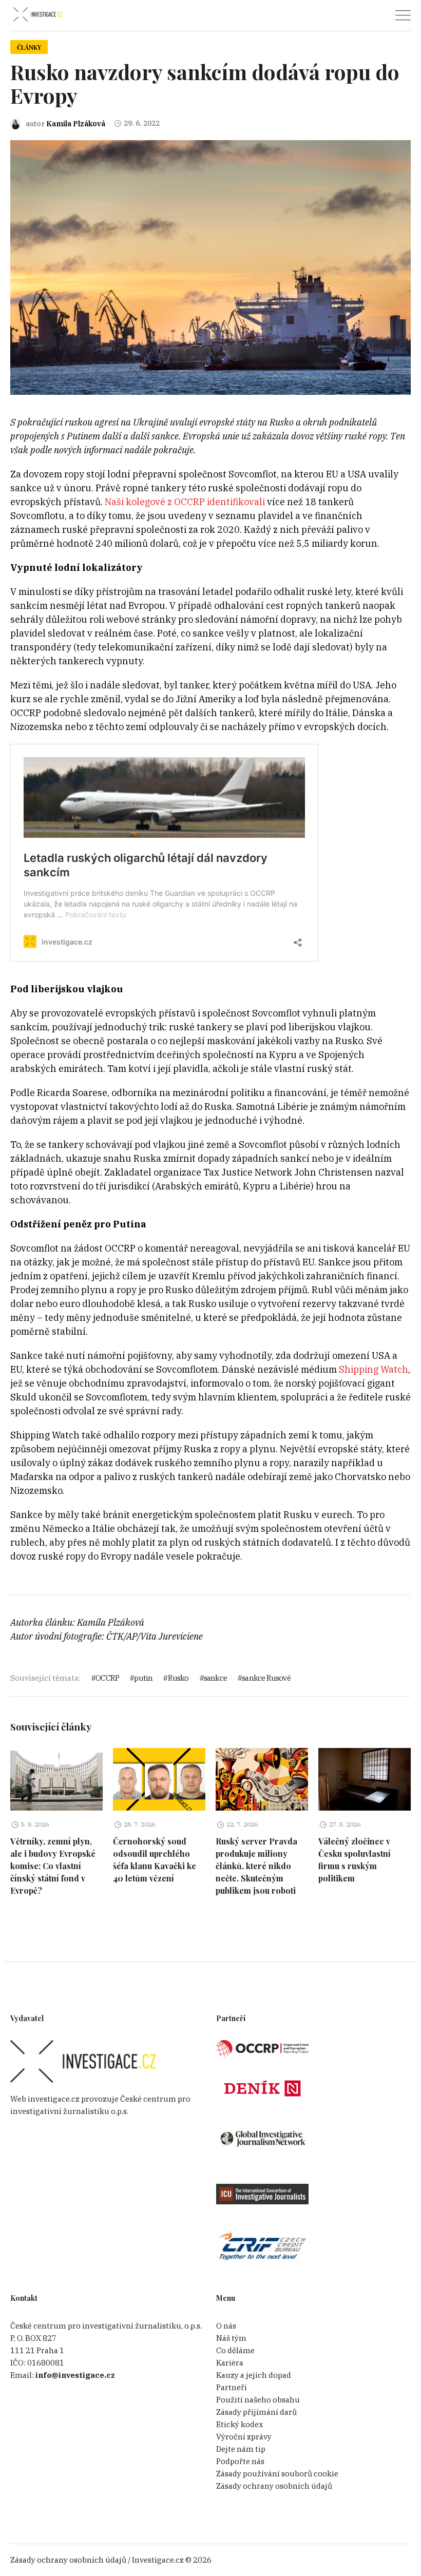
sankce (215, 1678)
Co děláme (235, 2350)
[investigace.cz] (37, 15)
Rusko (178, 1678)
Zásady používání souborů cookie (277, 2474)
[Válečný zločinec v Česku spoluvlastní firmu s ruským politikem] (365, 1779)
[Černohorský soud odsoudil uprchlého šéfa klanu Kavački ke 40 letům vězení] (159, 1779)
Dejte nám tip (241, 2449)
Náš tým (231, 2338)
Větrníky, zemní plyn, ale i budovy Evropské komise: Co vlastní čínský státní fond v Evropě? (53, 1866)
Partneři (232, 2387)
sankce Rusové (266, 1678)
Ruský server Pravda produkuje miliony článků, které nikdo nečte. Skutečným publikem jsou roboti (256, 1866)
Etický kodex (240, 2424)
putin (143, 1678)
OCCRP (107, 1678)
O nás (226, 2326)
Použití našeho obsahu (258, 2400)
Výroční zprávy (244, 2437)
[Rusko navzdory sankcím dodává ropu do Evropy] (210, 267)
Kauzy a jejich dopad (254, 2375)
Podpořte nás (240, 2461)
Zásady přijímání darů (256, 2412)
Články (29, 47)
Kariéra (230, 2363)
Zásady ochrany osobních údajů (274, 2486)
